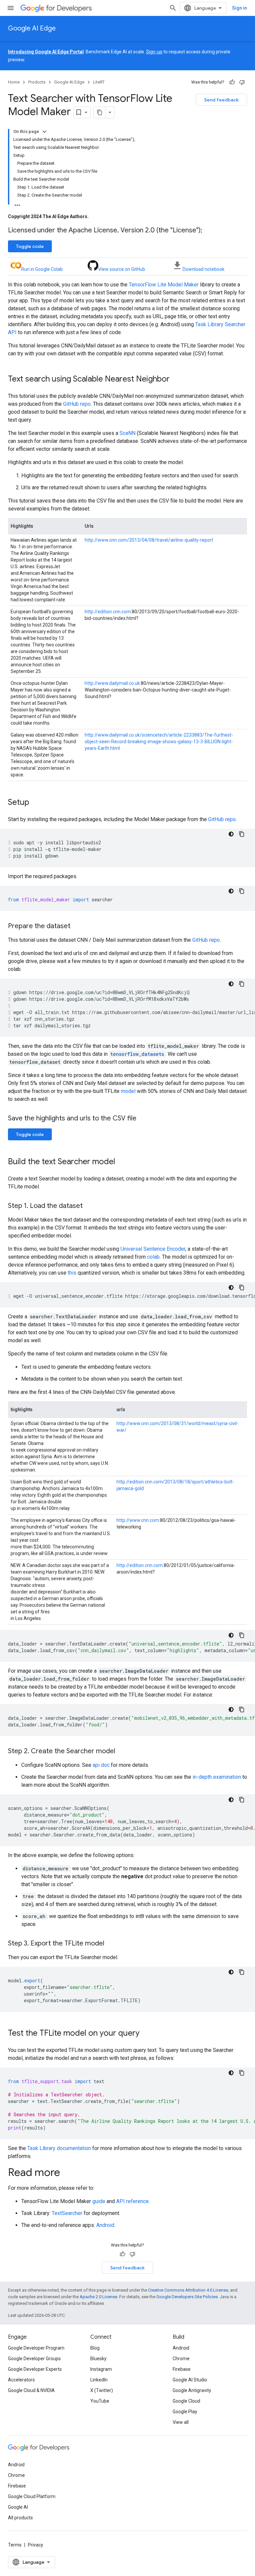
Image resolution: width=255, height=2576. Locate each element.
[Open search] (173, 8)
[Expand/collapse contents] (44, 132)
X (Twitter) (102, 2390)
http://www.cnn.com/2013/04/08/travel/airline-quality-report (149, 540)
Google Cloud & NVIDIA (31, 2390)
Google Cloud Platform (32, 2496)
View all (181, 2422)
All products (20, 2518)
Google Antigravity (192, 2390)
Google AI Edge (32, 28)
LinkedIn (99, 2380)
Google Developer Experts (35, 2369)
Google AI (18, 2507)
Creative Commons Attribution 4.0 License (188, 2290)
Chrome (181, 2359)
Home (14, 82)
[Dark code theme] (231, 834)
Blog (95, 2348)
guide (99, 2201)
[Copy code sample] (242, 834)
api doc (101, 1765)
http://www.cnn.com (138, 1520)
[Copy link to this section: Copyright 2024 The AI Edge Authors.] (95, 216)
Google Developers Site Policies (187, 2297)
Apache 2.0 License (98, 2297)
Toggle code (30, 246)
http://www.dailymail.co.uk (112, 683)
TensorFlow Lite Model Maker (164, 285)
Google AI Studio (190, 2380)
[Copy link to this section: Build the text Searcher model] (122, 1162)
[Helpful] (232, 82)
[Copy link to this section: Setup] (36, 803)
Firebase (182, 2369)
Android (105, 2225)
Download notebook (204, 269)
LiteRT (99, 82)
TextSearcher (67, 2213)
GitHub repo (77, 404)
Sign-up (154, 52)
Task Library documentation (59, 2148)
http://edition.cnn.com (108, 612)
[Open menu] (11, 8)
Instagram (101, 2369)
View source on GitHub (122, 269)
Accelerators (21, 2380)
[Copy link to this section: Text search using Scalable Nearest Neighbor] (176, 380)
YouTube (100, 2401)
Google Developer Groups (34, 2359)
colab (153, 1257)
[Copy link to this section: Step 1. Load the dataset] (89, 1206)
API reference (132, 2201)
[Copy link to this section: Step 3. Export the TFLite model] (111, 1944)
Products (37, 82)
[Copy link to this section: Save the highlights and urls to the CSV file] (143, 1119)
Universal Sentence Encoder (153, 1249)
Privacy (36, 2545)
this (72, 1273)
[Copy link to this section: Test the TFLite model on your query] (146, 2034)
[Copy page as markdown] (100, 112)
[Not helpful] (242, 82)
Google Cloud (186, 2401)
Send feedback (221, 100)
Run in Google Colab (42, 269)
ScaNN (127, 433)
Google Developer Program (36, 2348)
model (128, 1091)
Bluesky (98, 2359)
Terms (15, 2545)
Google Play (185, 2412)
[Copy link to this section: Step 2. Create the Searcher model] (122, 1752)
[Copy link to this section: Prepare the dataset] (77, 927)
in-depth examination (217, 1777)
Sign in (240, 8)
